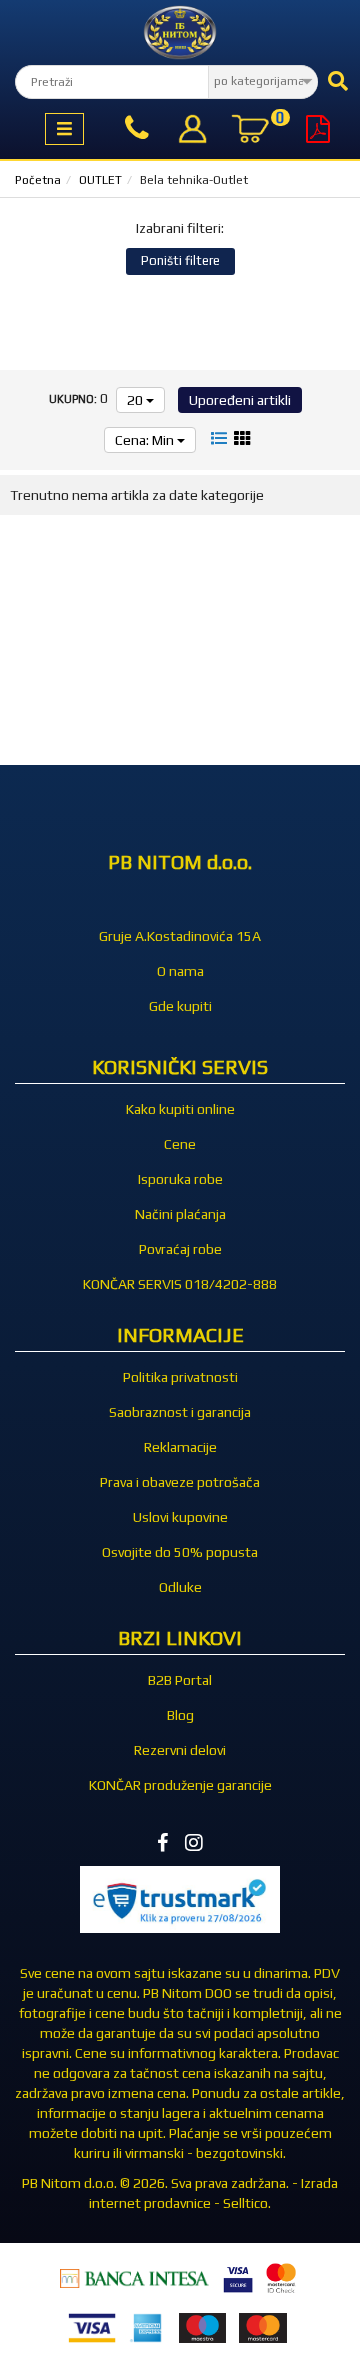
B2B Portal (180, 1680)
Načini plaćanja (180, 1214)
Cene (180, 1144)
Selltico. (247, 2203)
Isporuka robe (180, 1179)
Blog (180, 1715)
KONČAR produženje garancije (180, 1785)
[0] (250, 131)
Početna (38, 180)
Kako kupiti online (180, 1109)
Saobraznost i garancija (180, 1412)
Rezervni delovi (180, 1750)
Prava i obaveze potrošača (180, 1482)
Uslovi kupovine (180, 1517)
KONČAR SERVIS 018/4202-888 (180, 1284)
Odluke (180, 1587)
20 (136, 400)
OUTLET (100, 180)
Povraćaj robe (180, 1249)
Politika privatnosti (180, 1377)
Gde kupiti (180, 1006)
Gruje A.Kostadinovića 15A (180, 936)
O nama (180, 971)
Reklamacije (180, 1447)
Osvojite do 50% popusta (180, 1552)
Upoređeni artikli (240, 400)
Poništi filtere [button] (180, 260)
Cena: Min (146, 440)
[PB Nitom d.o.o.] (180, 32)
